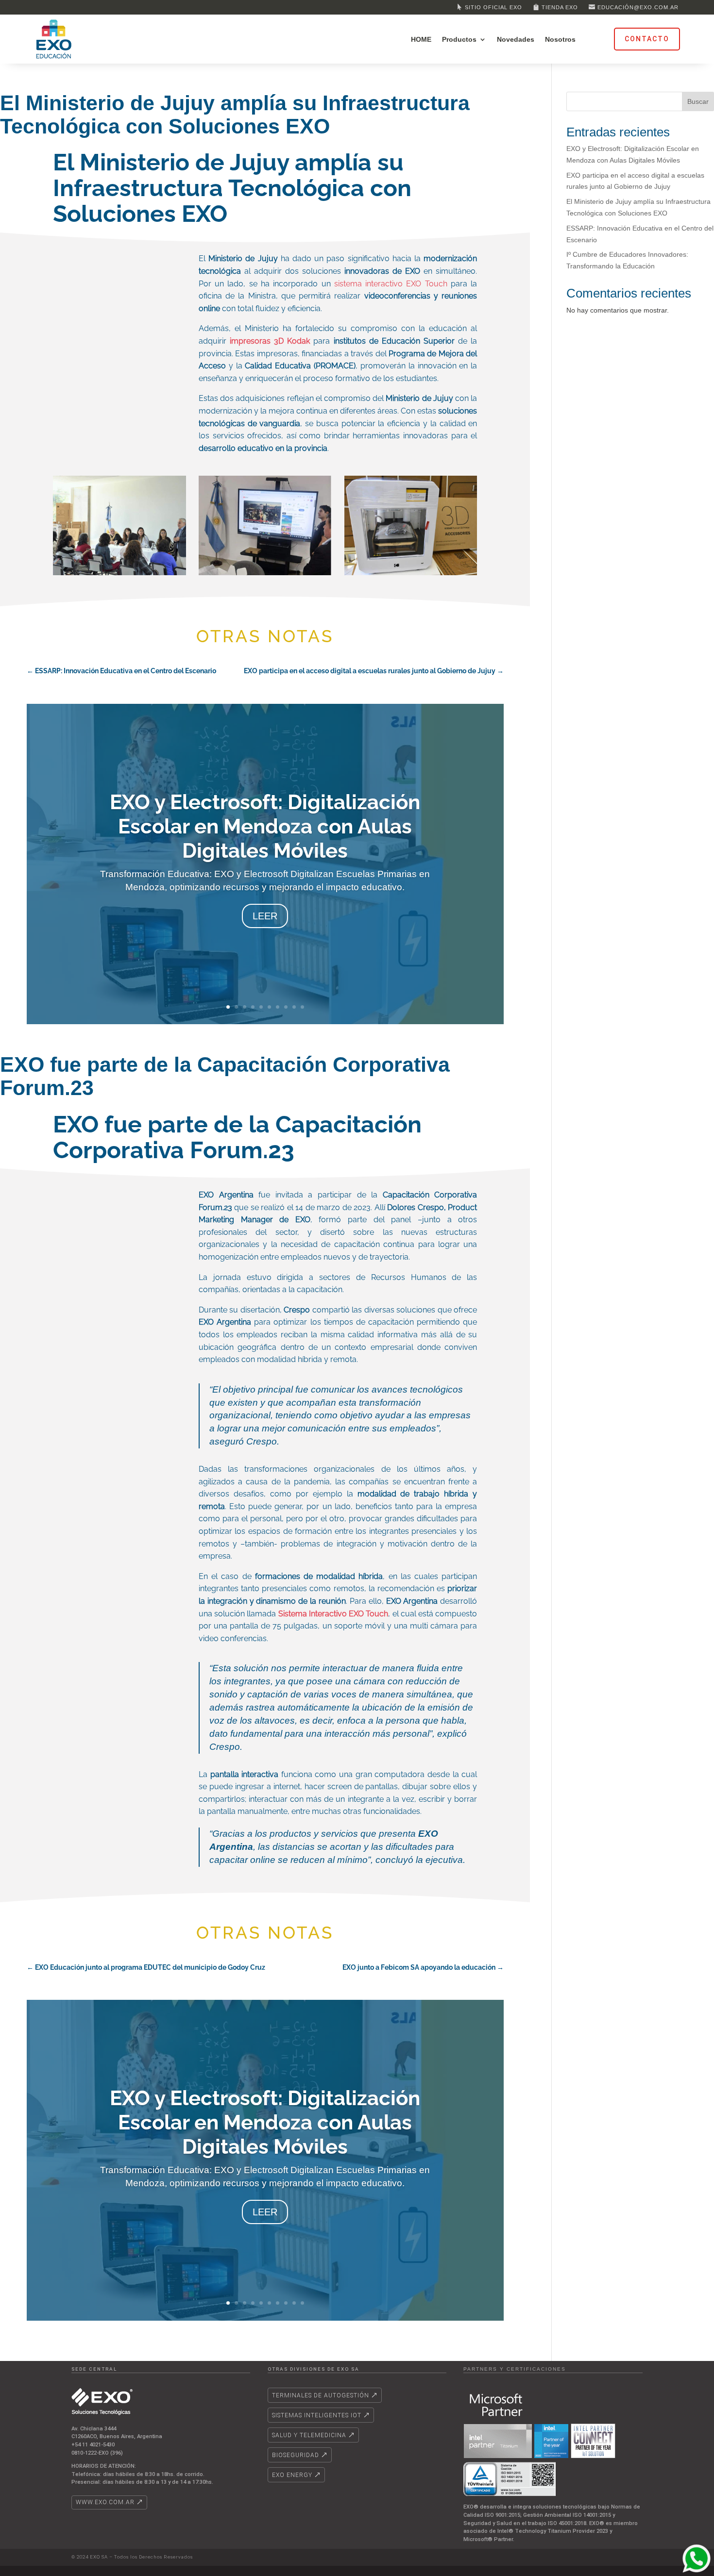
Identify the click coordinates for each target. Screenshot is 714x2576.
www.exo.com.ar (105, 2502)
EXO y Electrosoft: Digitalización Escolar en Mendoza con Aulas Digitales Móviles (265, 826)
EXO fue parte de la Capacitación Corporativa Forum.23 (225, 1076)
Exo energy (292, 2475)
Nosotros (560, 40)
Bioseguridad (296, 2455)
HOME (421, 40)
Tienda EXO (560, 7)
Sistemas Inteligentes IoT (317, 2415)
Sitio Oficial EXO (493, 7)
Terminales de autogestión (321, 2395)
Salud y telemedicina (309, 2435)
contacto (647, 39)
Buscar (698, 101)
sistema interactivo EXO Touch (391, 284)
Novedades (516, 40)
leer (265, 916)
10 (302, 1007)
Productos (459, 40)
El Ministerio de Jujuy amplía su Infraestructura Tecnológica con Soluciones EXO (235, 115)
